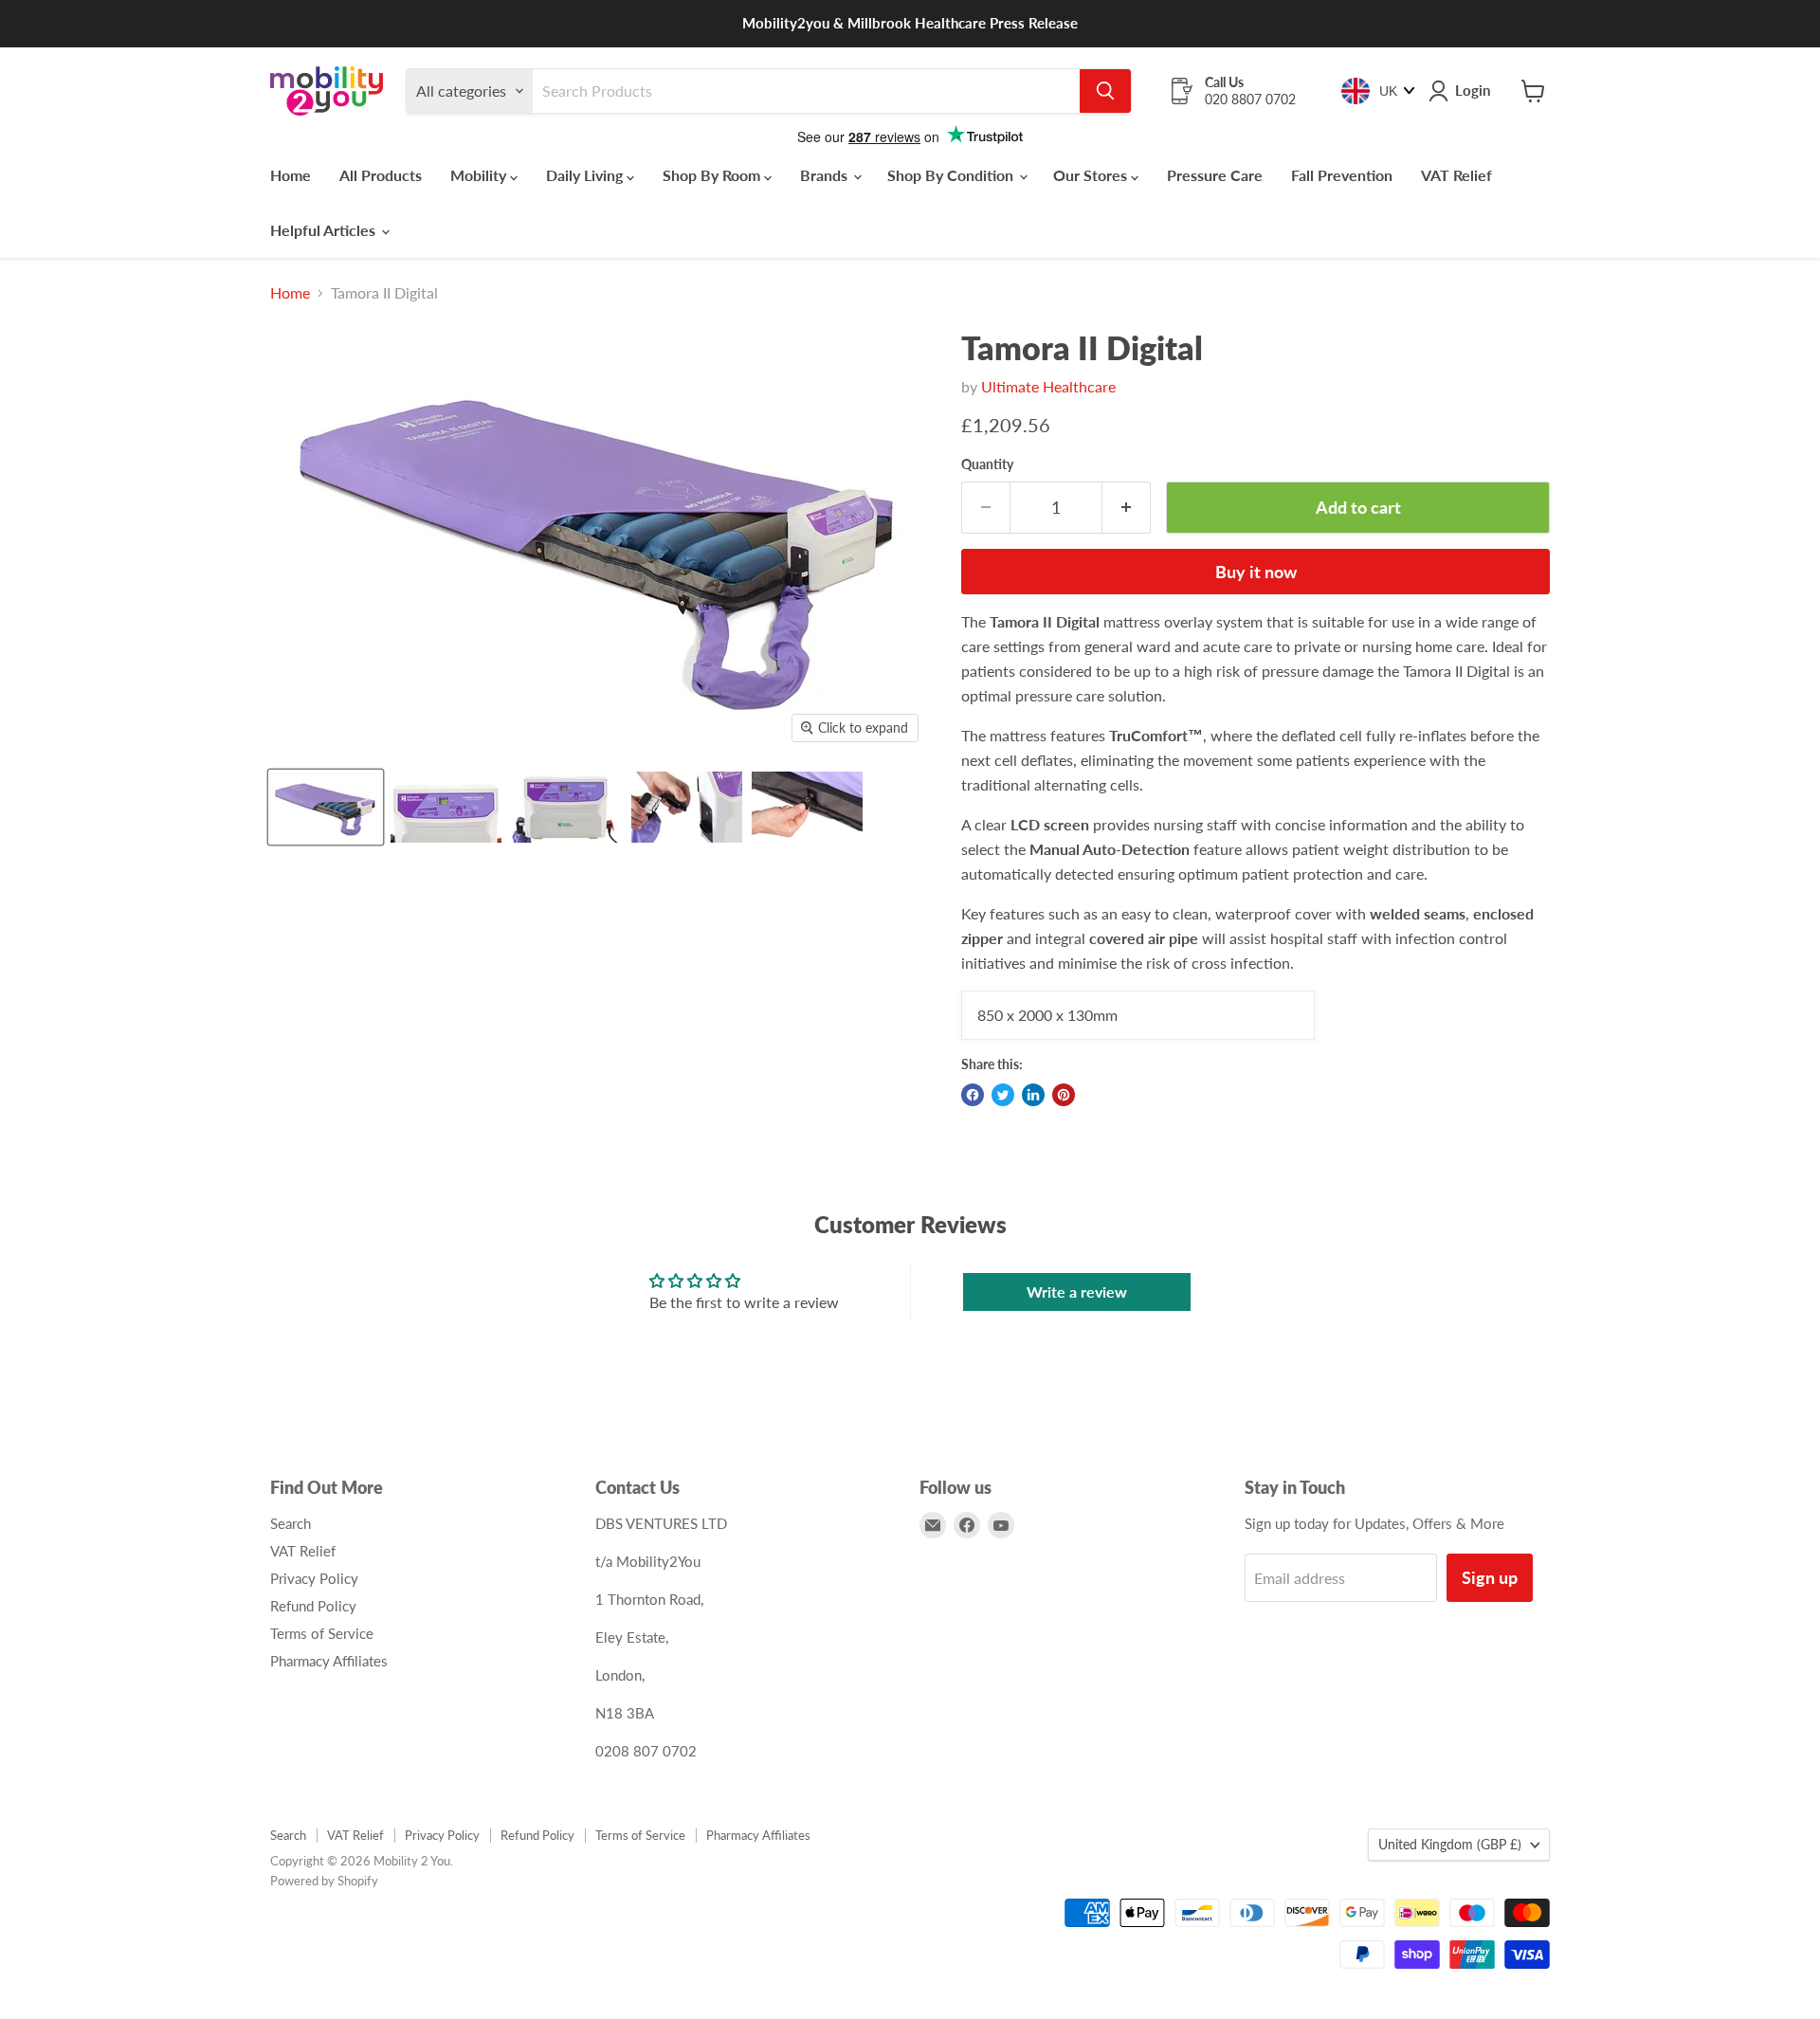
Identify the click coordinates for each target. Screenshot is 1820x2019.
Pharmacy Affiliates (329, 1661)
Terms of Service (322, 1633)
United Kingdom (1450, 1844)
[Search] (1105, 91)
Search (291, 1523)
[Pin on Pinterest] (1064, 1095)
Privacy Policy (314, 1578)
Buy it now (1256, 572)
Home (291, 175)
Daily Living (586, 175)
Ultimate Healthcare (1048, 386)
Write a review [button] (1077, 1291)
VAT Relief (1456, 175)
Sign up (1490, 1577)
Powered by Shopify (324, 1881)
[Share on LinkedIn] (1033, 1095)
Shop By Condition (952, 175)
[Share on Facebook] (973, 1095)
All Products (381, 175)
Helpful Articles (325, 230)
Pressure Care (1215, 175)
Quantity (987, 464)
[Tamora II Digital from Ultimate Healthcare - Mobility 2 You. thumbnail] (326, 807)
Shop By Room (713, 175)
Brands (826, 175)
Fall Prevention (1342, 175)
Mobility (480, 175)
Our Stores (1092, 175)
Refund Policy (313, 1606)
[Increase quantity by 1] (1127, 508)
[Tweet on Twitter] (1003, 1095)
